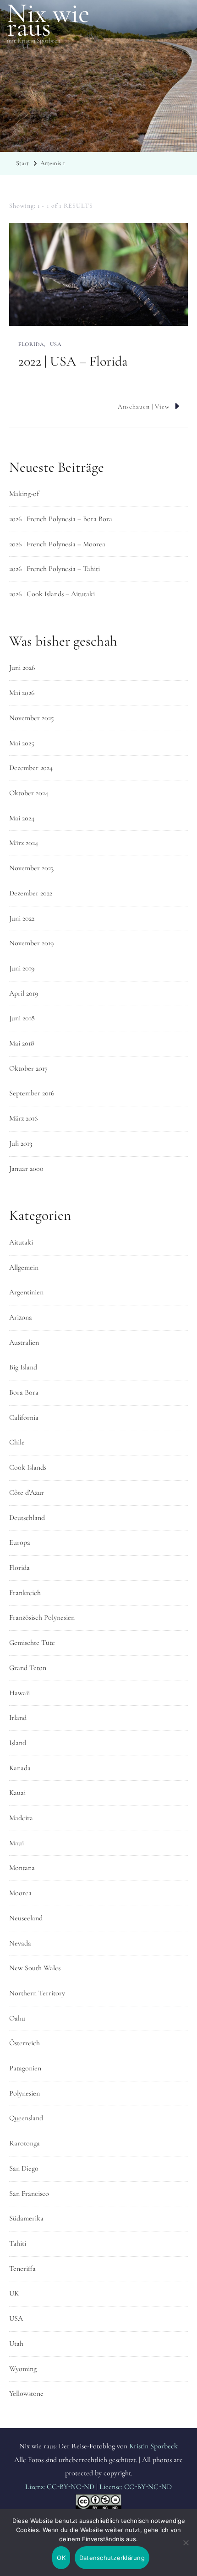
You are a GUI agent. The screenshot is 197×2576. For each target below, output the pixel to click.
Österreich (25, 2043)
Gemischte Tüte (32, 1643)
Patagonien (25, 2068)
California (24, 1417)
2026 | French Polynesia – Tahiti (55, 569)
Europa (20, 1542)
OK (61, 2558)
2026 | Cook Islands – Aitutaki (52, 594)
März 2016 (23, 1118)
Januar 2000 (26, 1169)
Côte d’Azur (27, 1493)
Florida (31, 344)
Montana (22, 1868)
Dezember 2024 (31, 768)
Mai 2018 (22, 1043)
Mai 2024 (22, 818)
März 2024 (24, 843)
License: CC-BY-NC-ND (136, 2487)
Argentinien (26, 1292)
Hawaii (19, 1693)
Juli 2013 (21, 1143)
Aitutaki (21, 1242)
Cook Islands (28, 1467)
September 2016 (32, 1093)
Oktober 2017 (28, 1068)
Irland (18, 1718)
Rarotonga (25, 2143)
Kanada (20, 1768)
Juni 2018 (22, 1018)
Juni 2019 (22, 968)
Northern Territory (37, 1993)
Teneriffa (22, 2269)
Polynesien (25, 2093)
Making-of (24, 494)
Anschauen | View (144, 407)
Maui (16, 1843)
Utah (16, 2344)
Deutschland (27, 1518)
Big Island (23, 1367)
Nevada (20, 1943)
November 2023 (31, 868)
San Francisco (29, 2193)
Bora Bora (24, 1392)
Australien (24, 1342)
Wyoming (23, 2369)
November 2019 (31, 943)
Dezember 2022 (31, 893)
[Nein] (186, 2549)
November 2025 (32, 718)
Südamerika (26, 2218)
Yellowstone (26, 2393)
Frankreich (25, 1593)
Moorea (20, 1893)
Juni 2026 (22, 668)
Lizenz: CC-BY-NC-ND (60, 2487)
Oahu (17, 2018)
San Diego (24, 2168)
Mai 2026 (22, 693)
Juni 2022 (22, 918)
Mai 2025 (22, 743)
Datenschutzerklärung (112, 2558)
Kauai (17, 1793)
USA (56, 344)
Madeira (21, 1818)
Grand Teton (28, 1668)
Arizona (21, 1317)
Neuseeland (26, 1918)
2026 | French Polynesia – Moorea (57, 544)
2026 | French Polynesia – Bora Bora (61, 519)
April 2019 (24, 993)
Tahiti (18, 2243)
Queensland (26, 2118)
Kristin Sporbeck (153, 2446)
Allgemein (24, 1267)
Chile (17, 1442)
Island (18, 1743)
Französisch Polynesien (42, 1617)
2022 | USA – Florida (73, 361)
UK (14, 2293)
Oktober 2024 (29, 793)
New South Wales (35, 1968)
